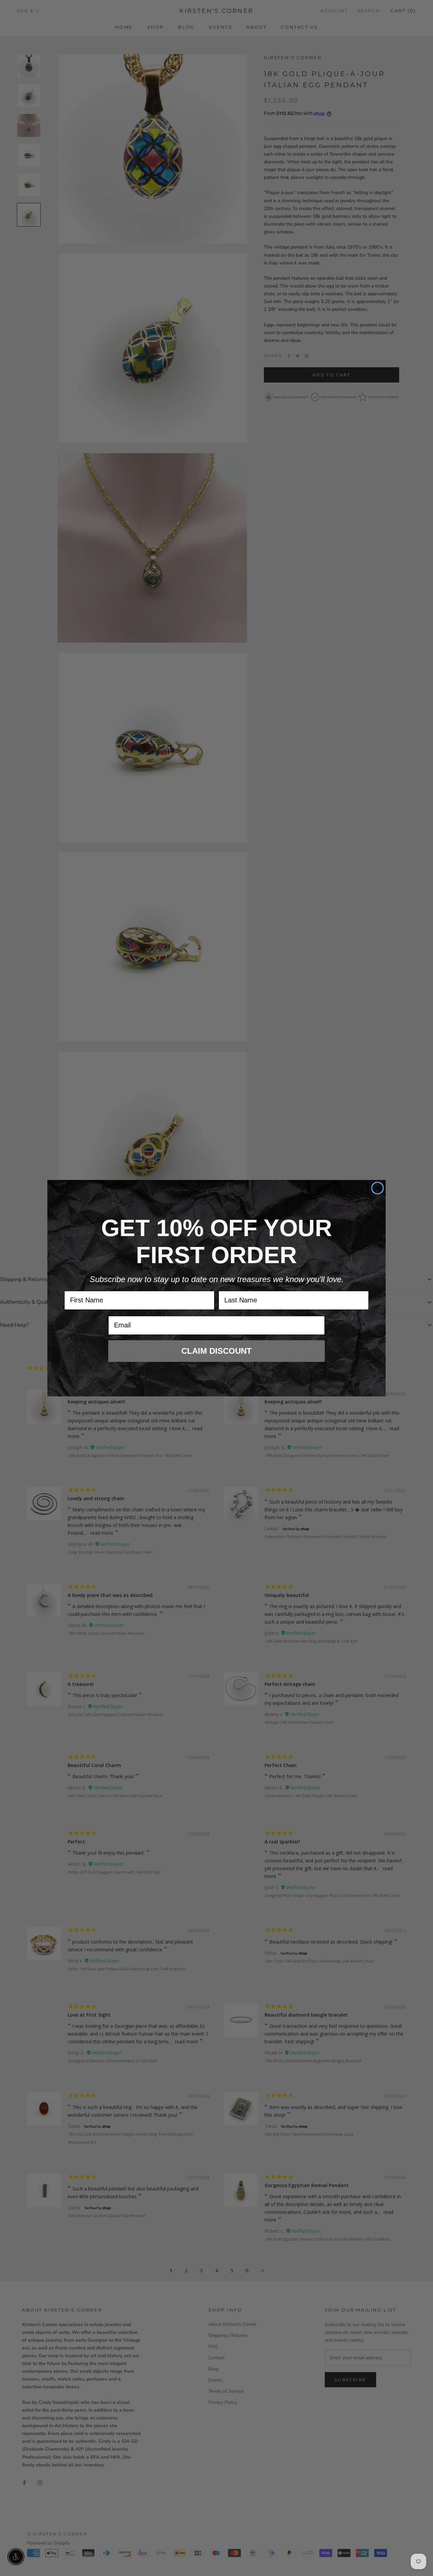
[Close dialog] (378, 1188)
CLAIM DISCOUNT (216, 1351)
